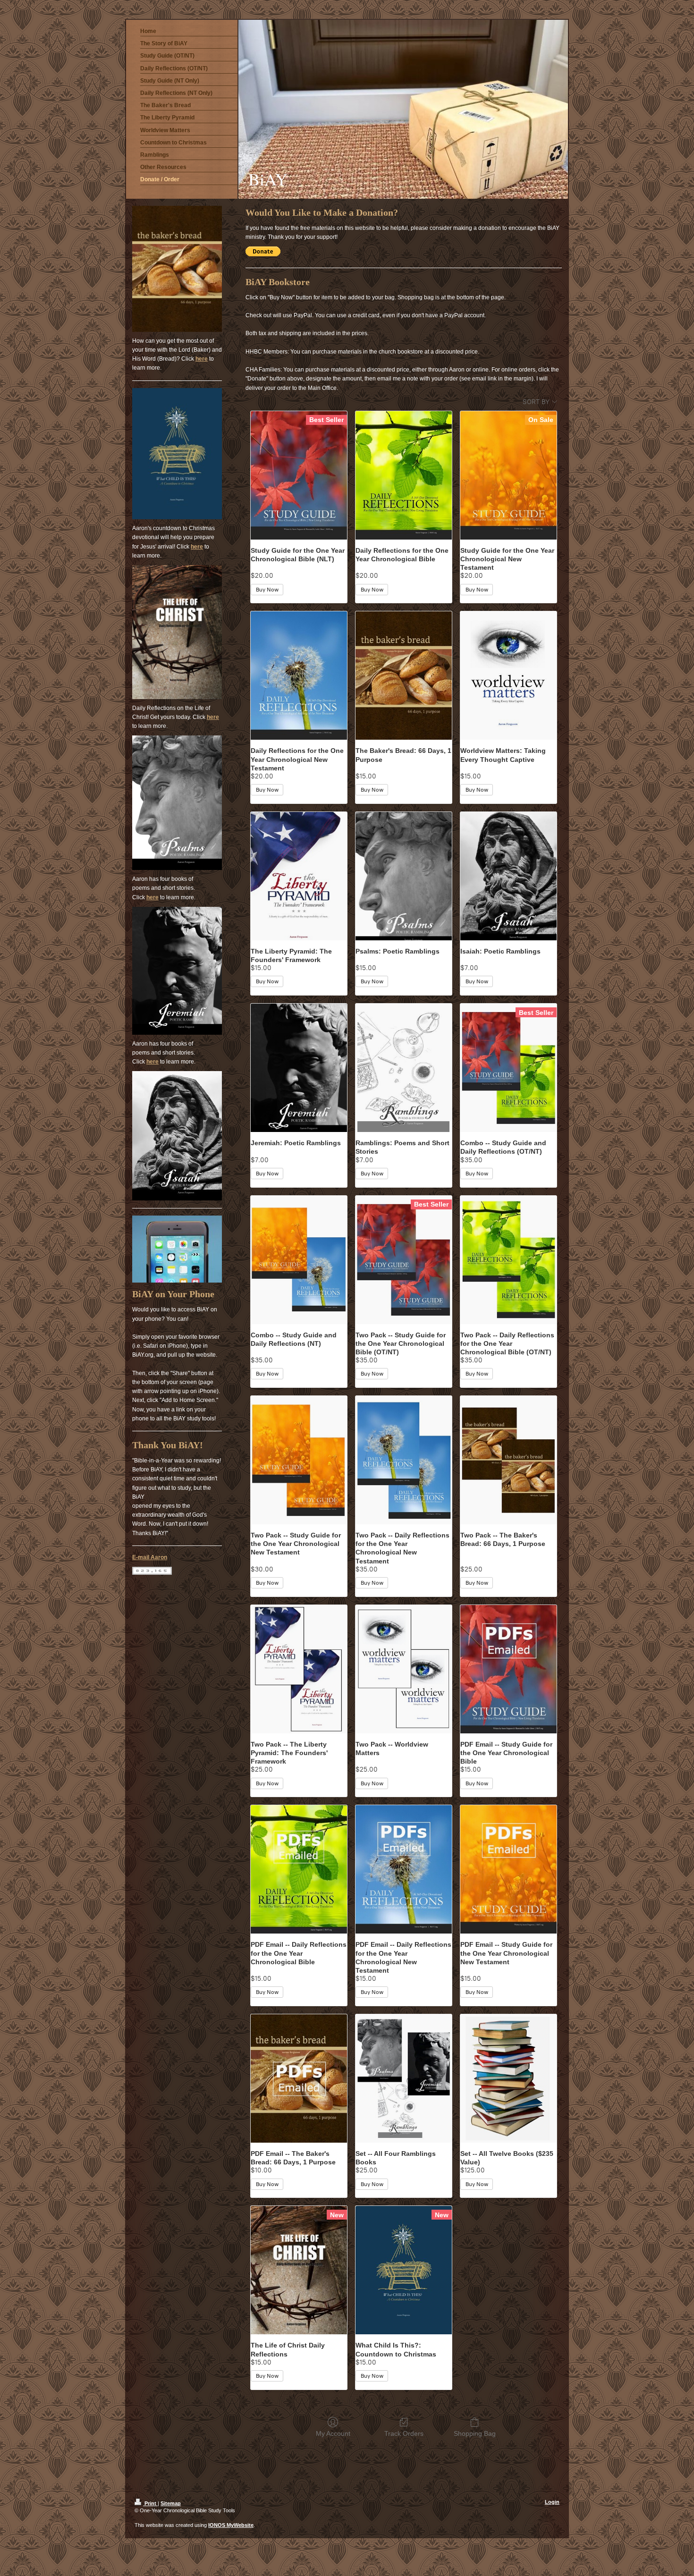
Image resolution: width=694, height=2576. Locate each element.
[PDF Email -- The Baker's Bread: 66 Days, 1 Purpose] (299, 2078)
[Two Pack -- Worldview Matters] (404, 1669)
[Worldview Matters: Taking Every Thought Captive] (508, 676)
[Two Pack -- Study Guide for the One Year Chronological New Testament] (299, 1460)
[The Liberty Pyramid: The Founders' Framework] (299, 876)
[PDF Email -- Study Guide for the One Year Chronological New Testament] (508, 1869)
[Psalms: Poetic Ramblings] (404, 876)
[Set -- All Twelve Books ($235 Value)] (508, 2078)
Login (552, 2502)
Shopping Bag (475, 2433)
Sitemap (171, 2503)
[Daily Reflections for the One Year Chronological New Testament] (299, 676)
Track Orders (404, 2433)
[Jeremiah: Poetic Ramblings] (299, 1068)
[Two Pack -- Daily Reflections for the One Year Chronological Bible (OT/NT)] (508, 1260)
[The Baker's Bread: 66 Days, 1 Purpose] (404, 676)
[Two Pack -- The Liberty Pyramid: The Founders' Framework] (299, 1669)
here (202, 359)
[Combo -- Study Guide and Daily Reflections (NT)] (299, 1260)
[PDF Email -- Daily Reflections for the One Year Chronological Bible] (299, 1869)
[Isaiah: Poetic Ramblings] (508, 876)
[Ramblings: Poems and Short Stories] (404, 1068)
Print (150, 2503)
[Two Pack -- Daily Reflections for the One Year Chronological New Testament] (404, 1460)
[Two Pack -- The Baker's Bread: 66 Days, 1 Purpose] (508, 1460)
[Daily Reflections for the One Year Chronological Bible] (404, 475)
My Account (333, 2433)
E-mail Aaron (150, 1557)
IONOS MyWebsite (231, 2525)
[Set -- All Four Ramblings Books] (404, 2078)
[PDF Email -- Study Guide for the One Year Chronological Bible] (508, 1669)
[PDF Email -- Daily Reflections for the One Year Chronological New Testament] (404, 1869)
